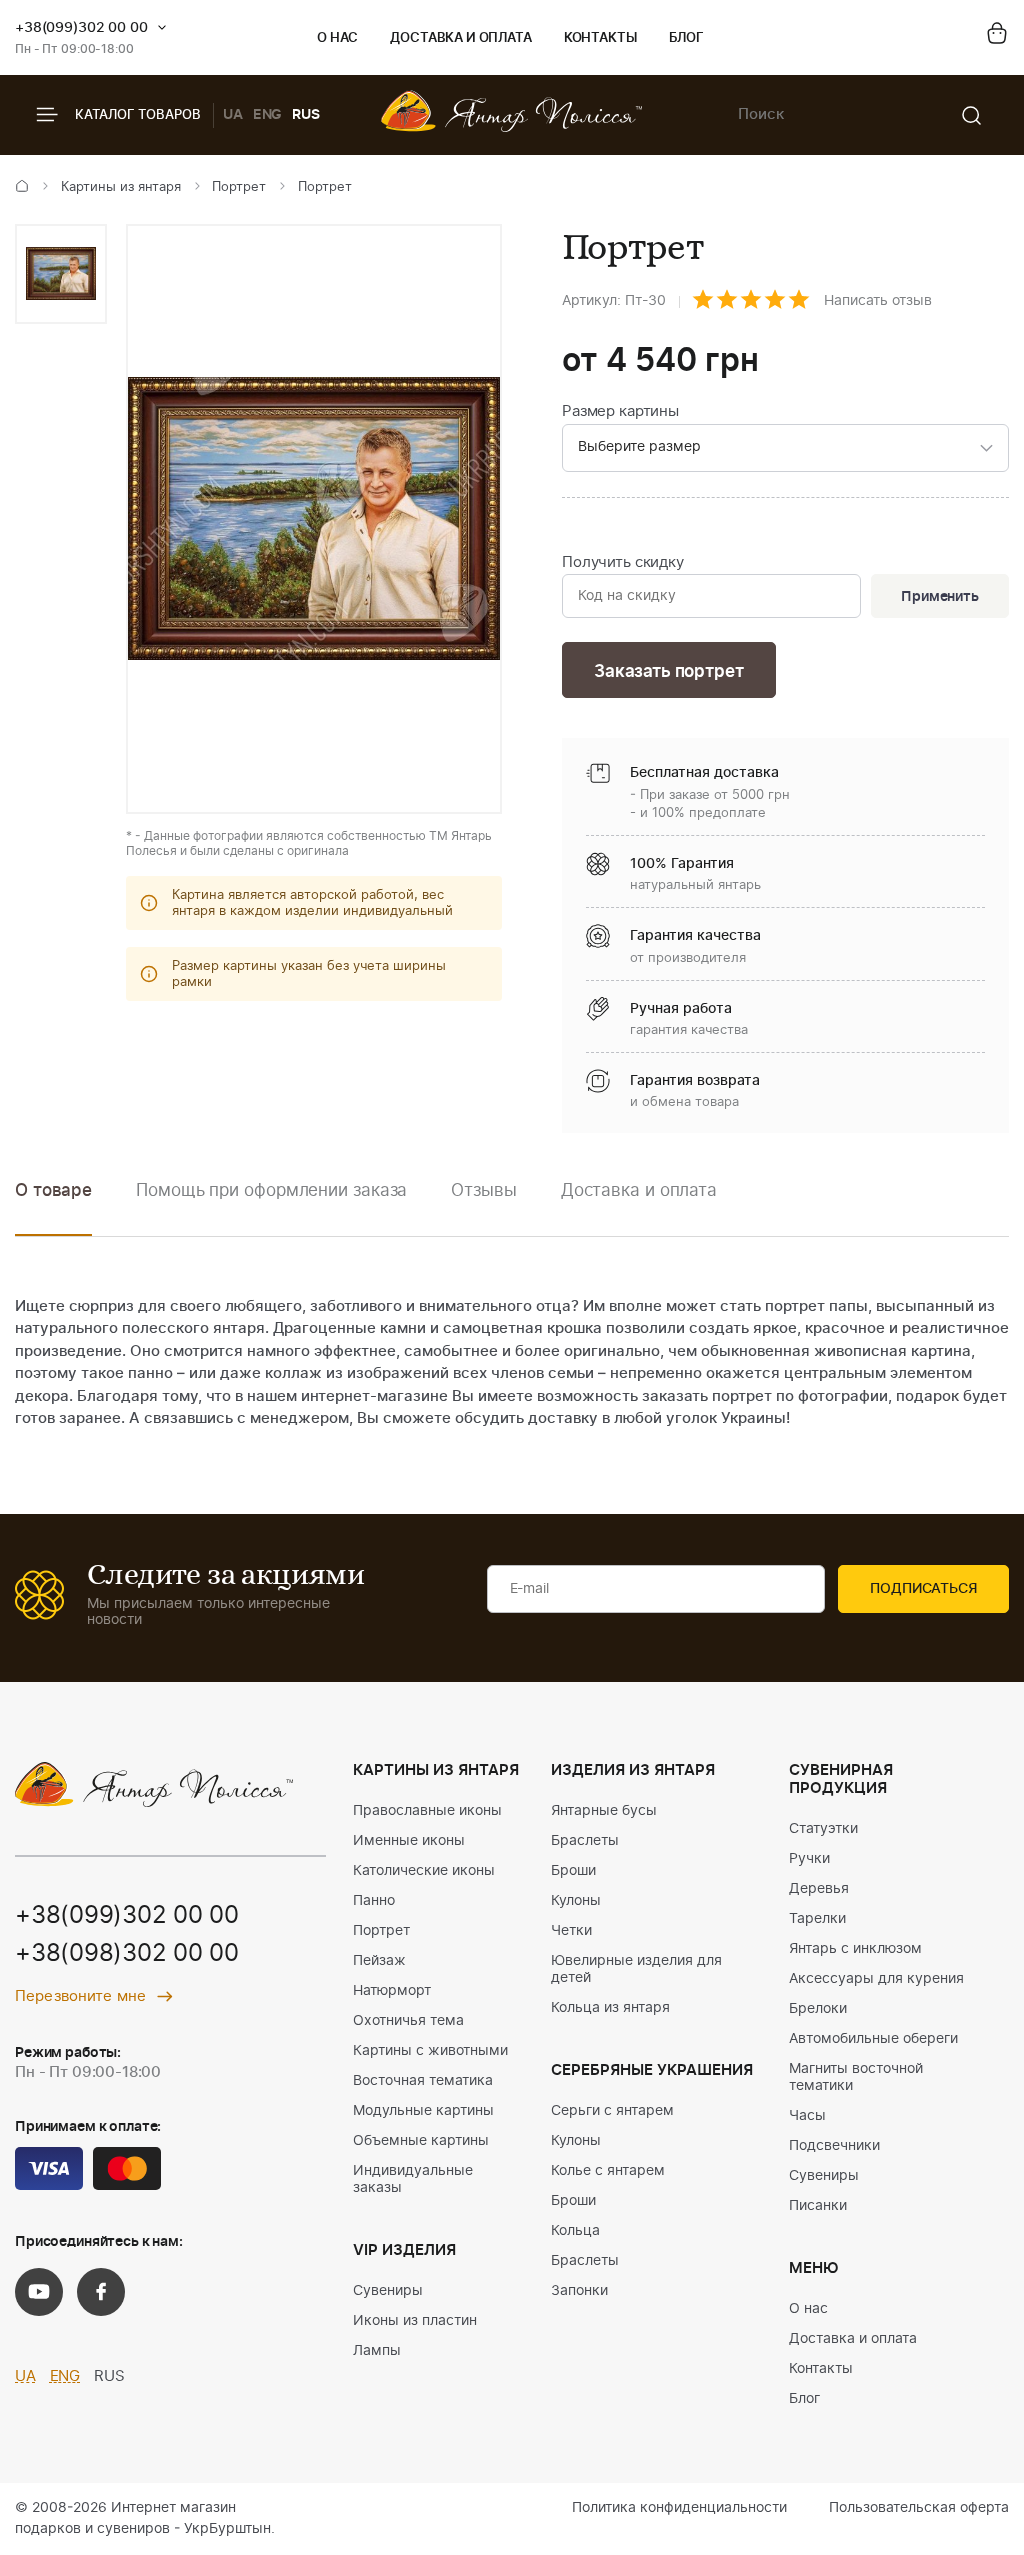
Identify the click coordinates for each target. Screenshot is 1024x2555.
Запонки (579, 2291)
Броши (573, 1871)
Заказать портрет (668, 671)
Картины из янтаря (121, 187)
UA (233, 115)
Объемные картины (421, 2141)
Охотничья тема (408, 2021)
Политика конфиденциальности (679, 2508)
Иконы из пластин (415, 2321)
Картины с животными (430, 2051)
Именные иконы (409, 1841)
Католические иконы (424, 1871)
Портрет (239, 187)
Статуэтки (823, 1829)
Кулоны (576, 1901)
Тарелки (817, 1919)
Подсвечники (834, 2146)
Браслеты (585, 1841)
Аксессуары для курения (876, 1979)
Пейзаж (379, 1961)
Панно (374, 1901)
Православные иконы (427, 1811)
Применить (940, 597)
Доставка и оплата (460, 38)
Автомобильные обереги (873, 2039)
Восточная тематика (423, 2081)
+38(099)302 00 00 (81, 28)
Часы (807, 2116)
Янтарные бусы (604, 1811)
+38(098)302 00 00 (127, 1954)
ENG (268, 115)
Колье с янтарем (608, 2171)
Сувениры (388, 2291)
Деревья (819, 1889)
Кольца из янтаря (610, 2008)
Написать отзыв (878, 301)
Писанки (818, 2206)
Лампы (377, 2351)
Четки (571, 1931)
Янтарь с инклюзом (855, 1949)
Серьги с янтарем (612, 2111)
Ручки (809, 1859)
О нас (337, 38)
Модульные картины (423, 2111)
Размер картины (620, 411)
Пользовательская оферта (919, 2508)
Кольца (575, 2231)
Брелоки (818, 2009)
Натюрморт (392, 1991)
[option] (61, 274)
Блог (686, 38)
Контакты (600, 38)
